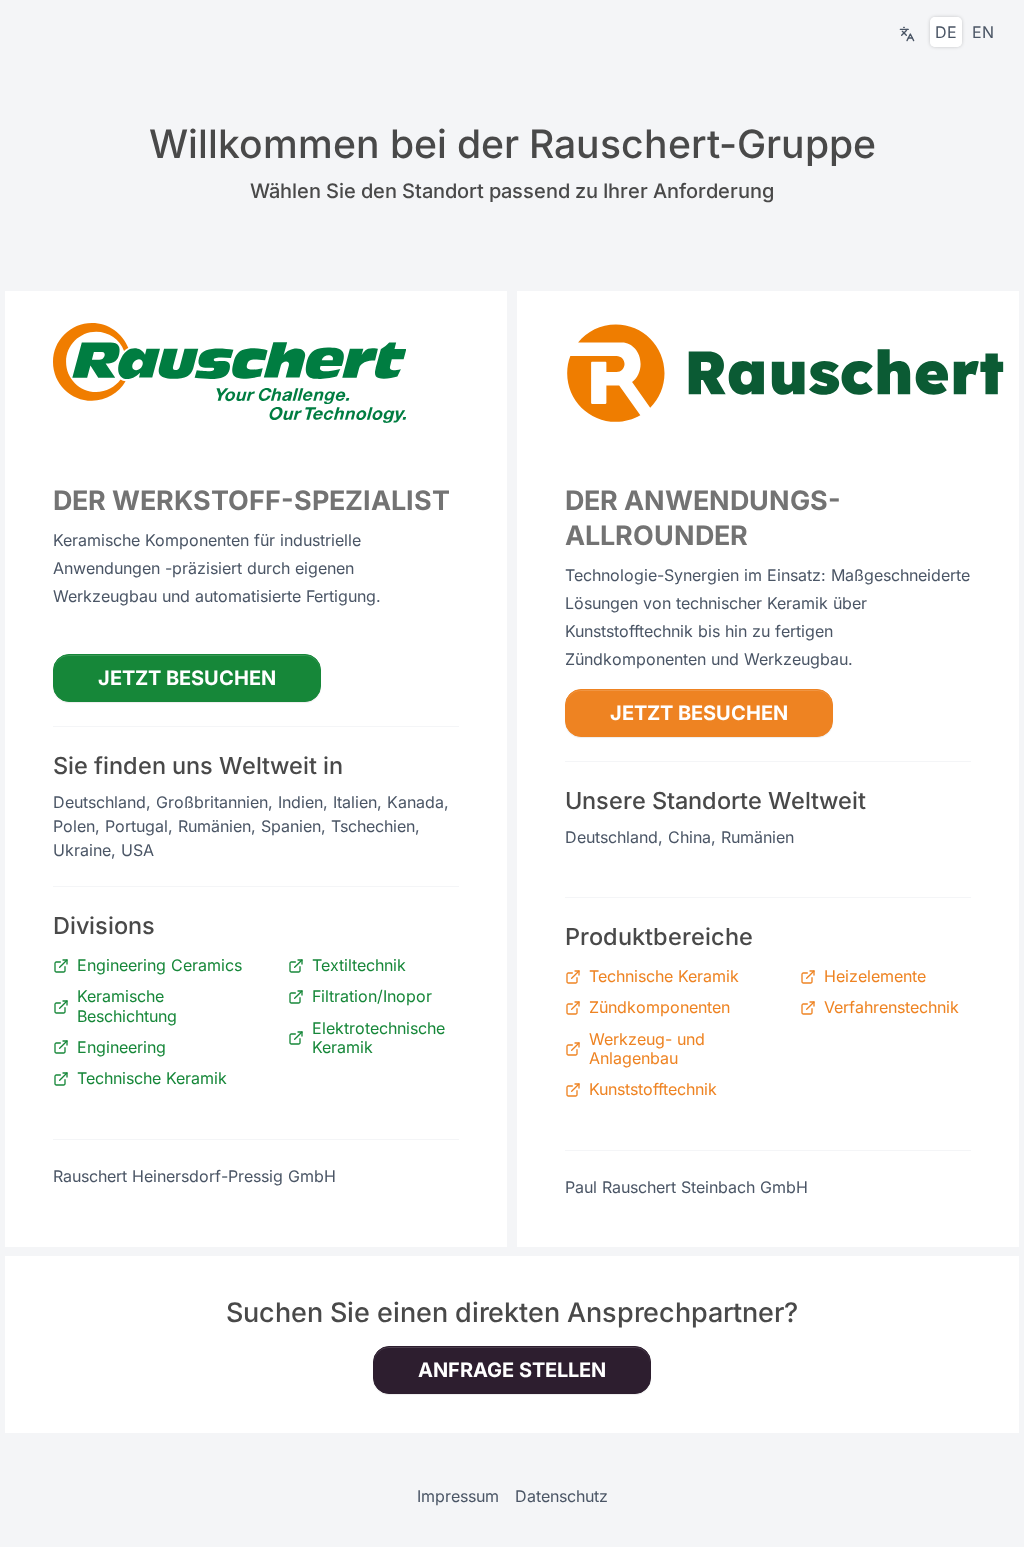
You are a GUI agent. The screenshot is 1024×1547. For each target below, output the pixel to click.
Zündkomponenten (659, 1007)
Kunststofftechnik (653, 1089)
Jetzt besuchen (187, 678)
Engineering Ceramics (159, 965)
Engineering (121, 1047)
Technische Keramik (152, 1078)
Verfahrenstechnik (891, 1007)
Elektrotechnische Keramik (378, 1038)
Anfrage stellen (512, 1370)
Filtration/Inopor (372, 996)
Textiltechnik (359, 965)
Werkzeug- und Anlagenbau (647, 1049)
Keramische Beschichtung (127, 1006)
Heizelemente (875, 976)
